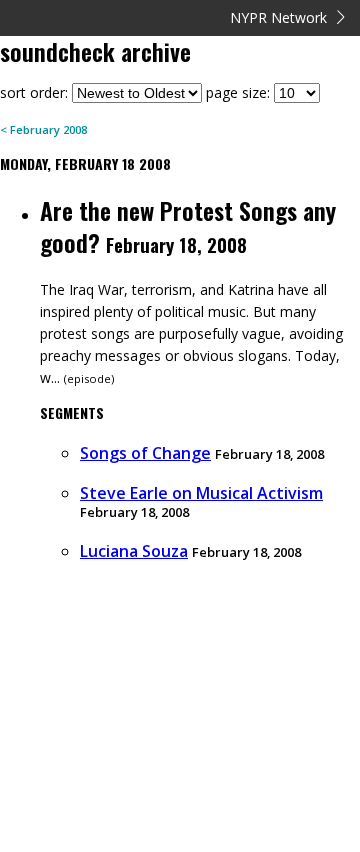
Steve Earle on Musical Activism (201, 493)
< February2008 (43, 129)
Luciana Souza (134, 551)
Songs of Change (145, 453)
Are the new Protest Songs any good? (188, 226)
